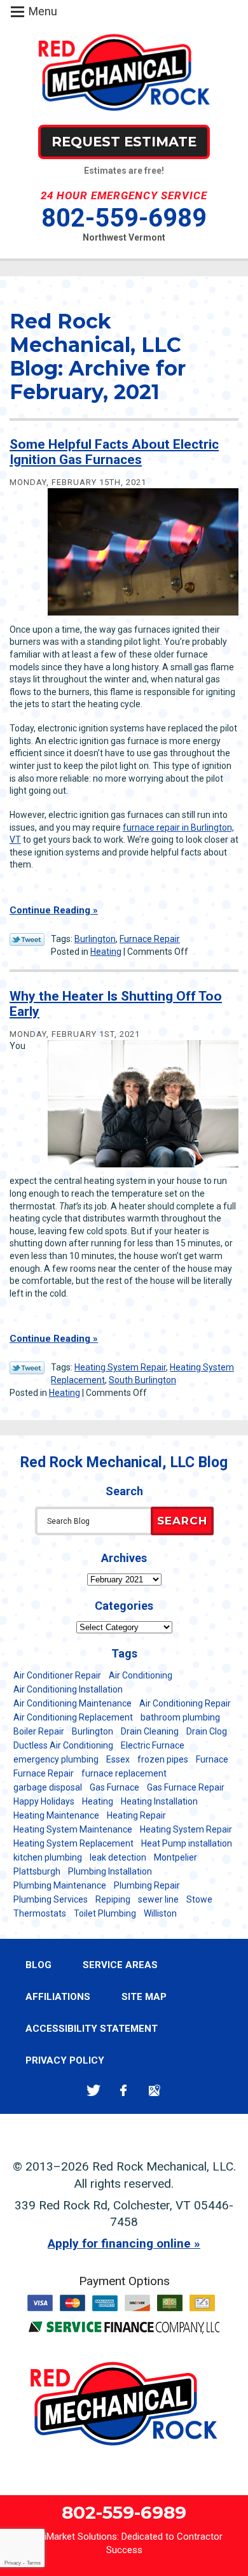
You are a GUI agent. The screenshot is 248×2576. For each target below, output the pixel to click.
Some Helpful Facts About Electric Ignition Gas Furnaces (114, 452)
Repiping (113, 1899)
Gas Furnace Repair (186, 1787)
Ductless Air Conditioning (63, 1745)
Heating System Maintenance (73, 1829)
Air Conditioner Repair (57, 1675)
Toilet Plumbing (105, 1913)
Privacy (13, 2563)
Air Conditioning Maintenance (72, 1703)
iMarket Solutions (81, 2537)
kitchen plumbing (48, 1857)
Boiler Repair (39, 1731)
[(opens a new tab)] (124, 2331)
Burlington (95, 939)
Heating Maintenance (56, 1815)
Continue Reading (50, 910)
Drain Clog (207, 1731)
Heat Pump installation (187, 1843)
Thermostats (40, 1913)
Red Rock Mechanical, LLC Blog (124, 1462)
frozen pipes (163, 1759)
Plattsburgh (37, 1871)
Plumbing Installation (110, 1871)
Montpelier (176, 1857)
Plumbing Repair (147, 1885)
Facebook (124, 2090)
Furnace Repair (150, 939)
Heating (106, 952)
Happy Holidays (44, 1801)
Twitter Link (27, 940)
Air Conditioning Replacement (73, 1717)
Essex (118, 1759)
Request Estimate (124, 142)
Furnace (212, 1759)
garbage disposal (48, 1787)
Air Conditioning (141, 1675)
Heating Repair (136, 1815)
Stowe (199, 1899)
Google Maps (154, 2090)
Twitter (93, 2090)
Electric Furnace (153, 1745)
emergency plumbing (56, 1759)
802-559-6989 (124, 218)
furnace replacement (124, 1773)
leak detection (118, 1857)
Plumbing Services (51, 1899)
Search (182, 1521)
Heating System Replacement (73, 1843)
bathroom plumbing (180, 1717)
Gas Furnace (114, 1787)
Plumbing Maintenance (60, 1885)
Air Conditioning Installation (68, 1689)
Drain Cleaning (150, 1731)
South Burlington (142, 1380)
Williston (160, 1913)
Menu (43, 11)
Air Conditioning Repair (185, 1703)
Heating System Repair (120, 1367)
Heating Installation (159, 1801)
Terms (34, 2563)
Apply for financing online (119, 2243)
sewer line (158, 1899)
